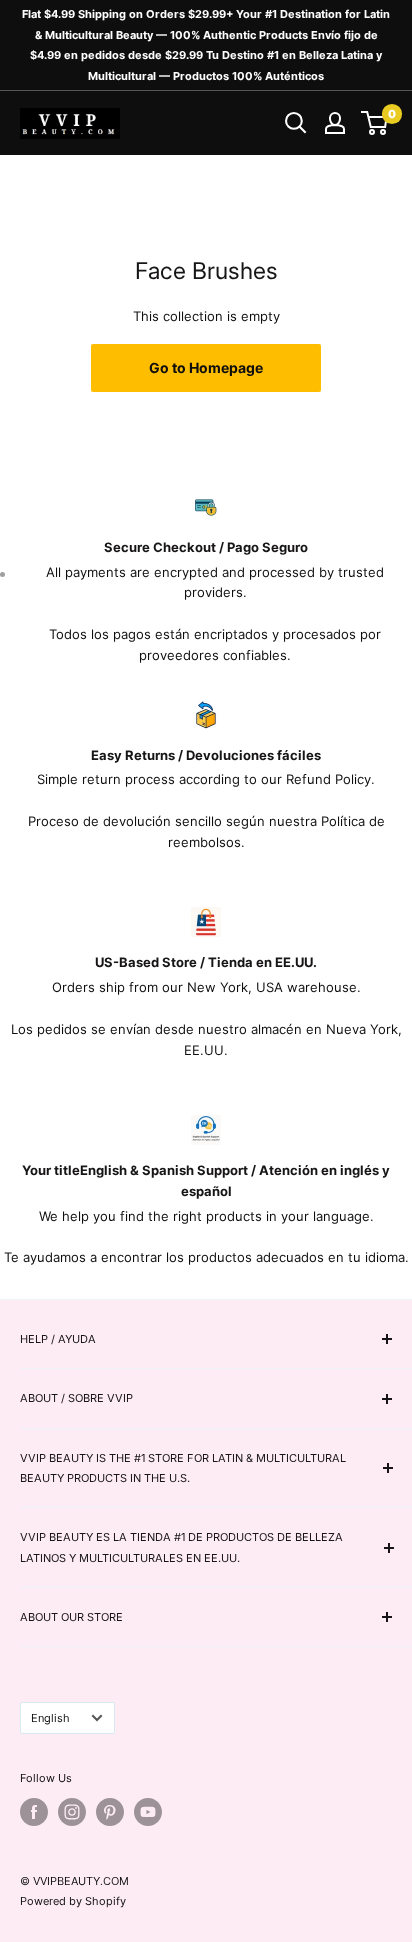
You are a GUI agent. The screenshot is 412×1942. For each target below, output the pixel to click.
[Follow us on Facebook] (34, 1812)
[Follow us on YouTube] (148, 1812)
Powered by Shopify (73, 1901)
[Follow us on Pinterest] (110, 1812)
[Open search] (296, 123)
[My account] (335, 123)
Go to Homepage (206, 367)
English (50, 1718)
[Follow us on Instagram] (72, 1812)
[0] (375, 123)
